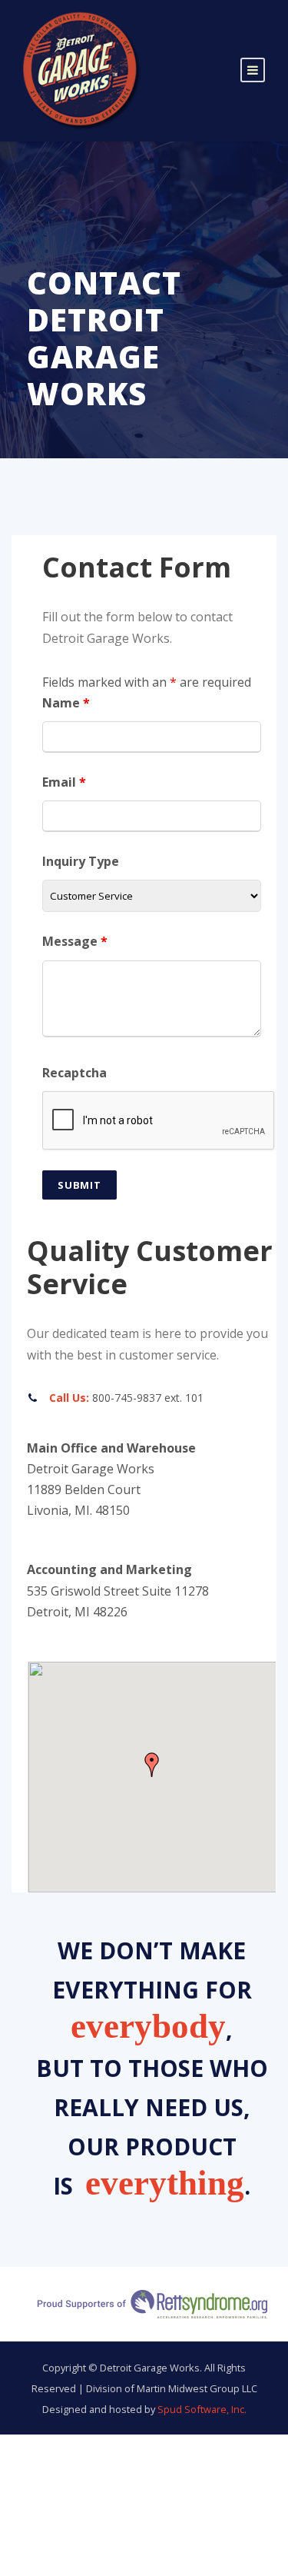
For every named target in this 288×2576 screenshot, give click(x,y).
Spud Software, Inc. (202, 2409)
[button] (152, 1765)
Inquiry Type (81, 861)
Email (64, 782)
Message (75, 941)
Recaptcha (74, 1073)
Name (66, 703)
